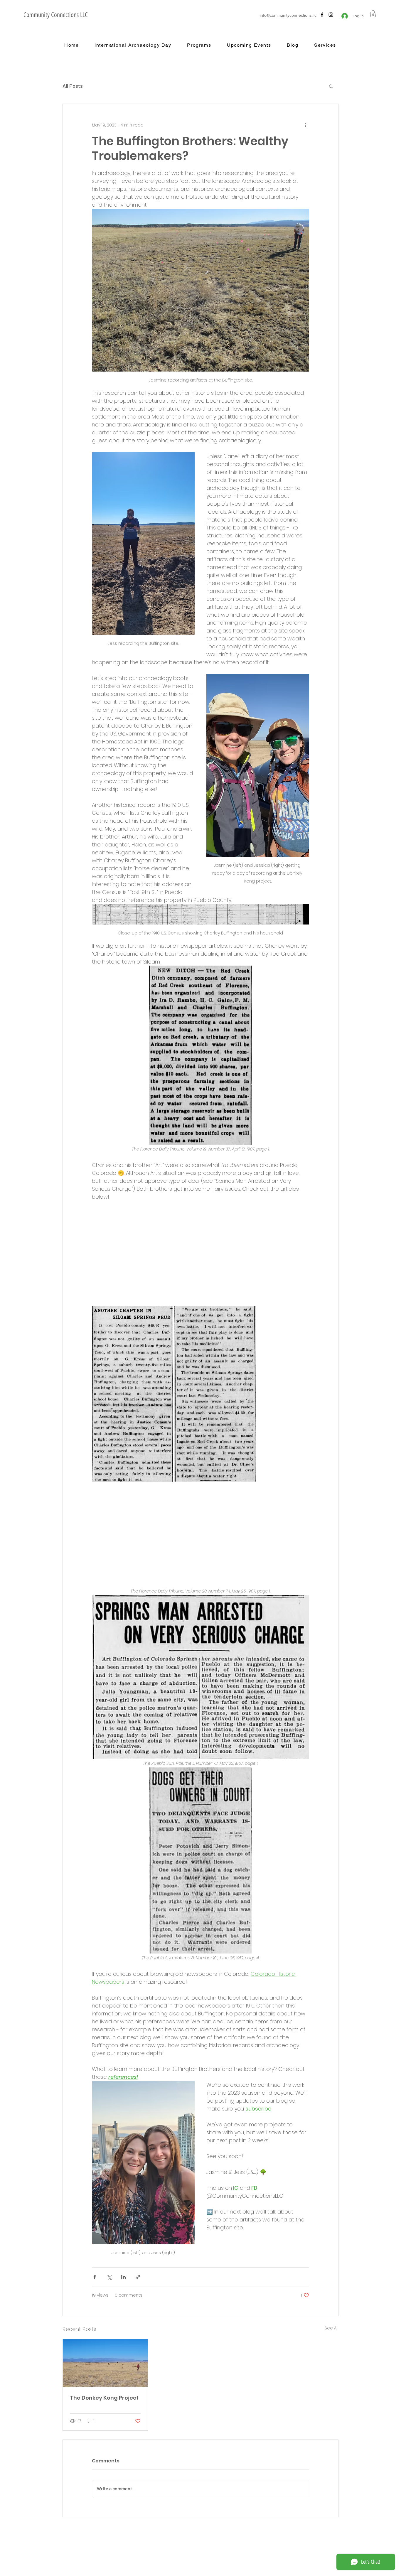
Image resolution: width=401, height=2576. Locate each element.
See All (332, 2328)
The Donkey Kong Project (104, 2398)
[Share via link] (138, 2277)
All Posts (73, 86)
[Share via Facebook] (95, 2277)
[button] (373, 14)
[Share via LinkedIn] (123, 2277)
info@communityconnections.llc (288, 15)
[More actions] (306, 125)
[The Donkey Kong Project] (105, 2363)
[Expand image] (132, 1394)
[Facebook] (322, 15)
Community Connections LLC (56, 15)
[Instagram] (331, 15)
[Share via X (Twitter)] (109, 2277)
